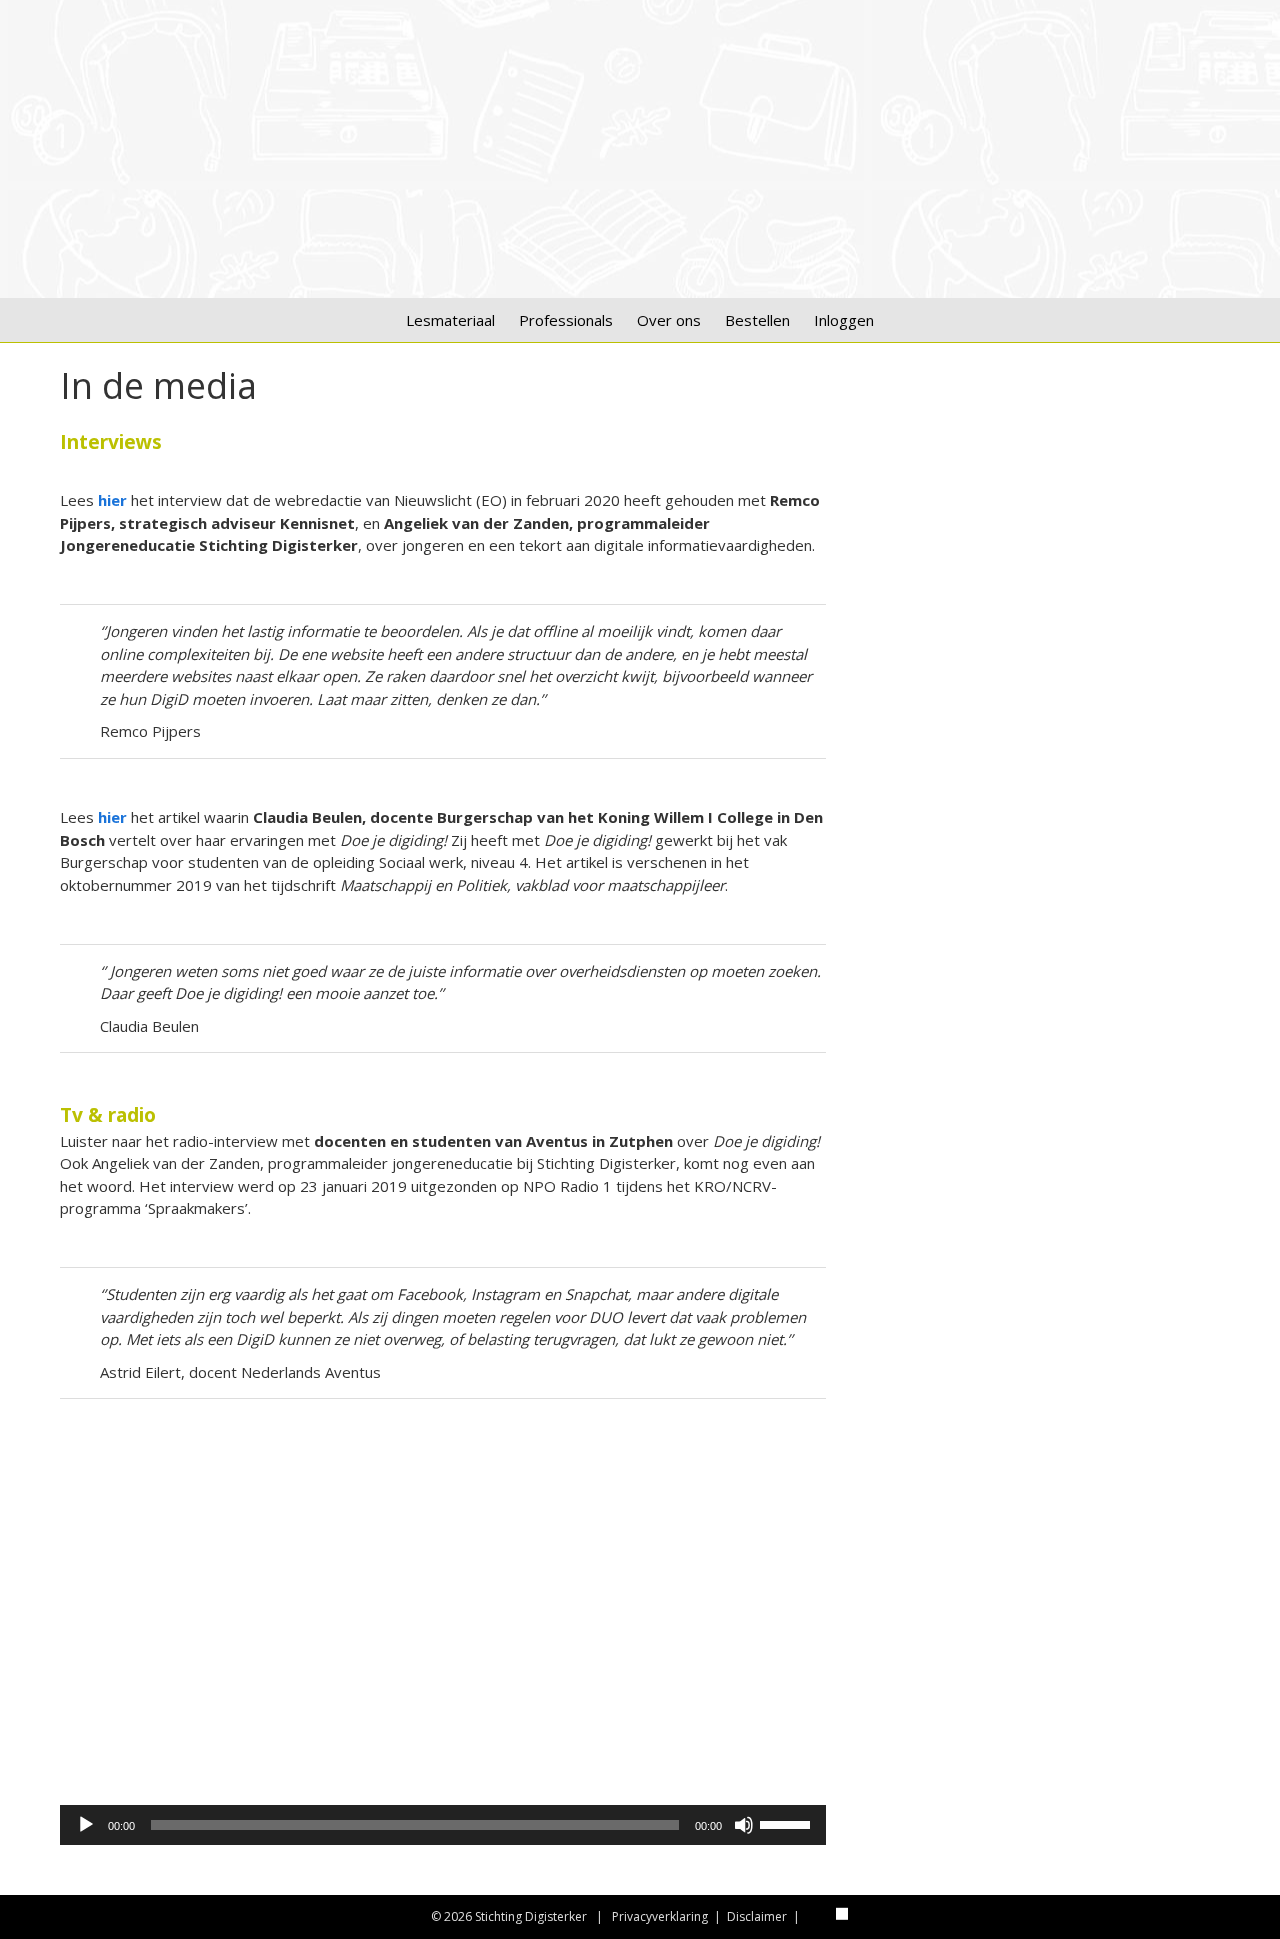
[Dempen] (744, 1825)
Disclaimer (757, 1916)
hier (112, 817)
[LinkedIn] (842, 1913)
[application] (443, 1825)
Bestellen (757, 320)
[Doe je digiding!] (640, 257)
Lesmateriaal (450, 320)
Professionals (566, 320)
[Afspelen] (86, 1825)
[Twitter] (819, 1913)
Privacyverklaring (660, 1916)
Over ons (669, 320)
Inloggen (844, 320)
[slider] (788, 1823)
